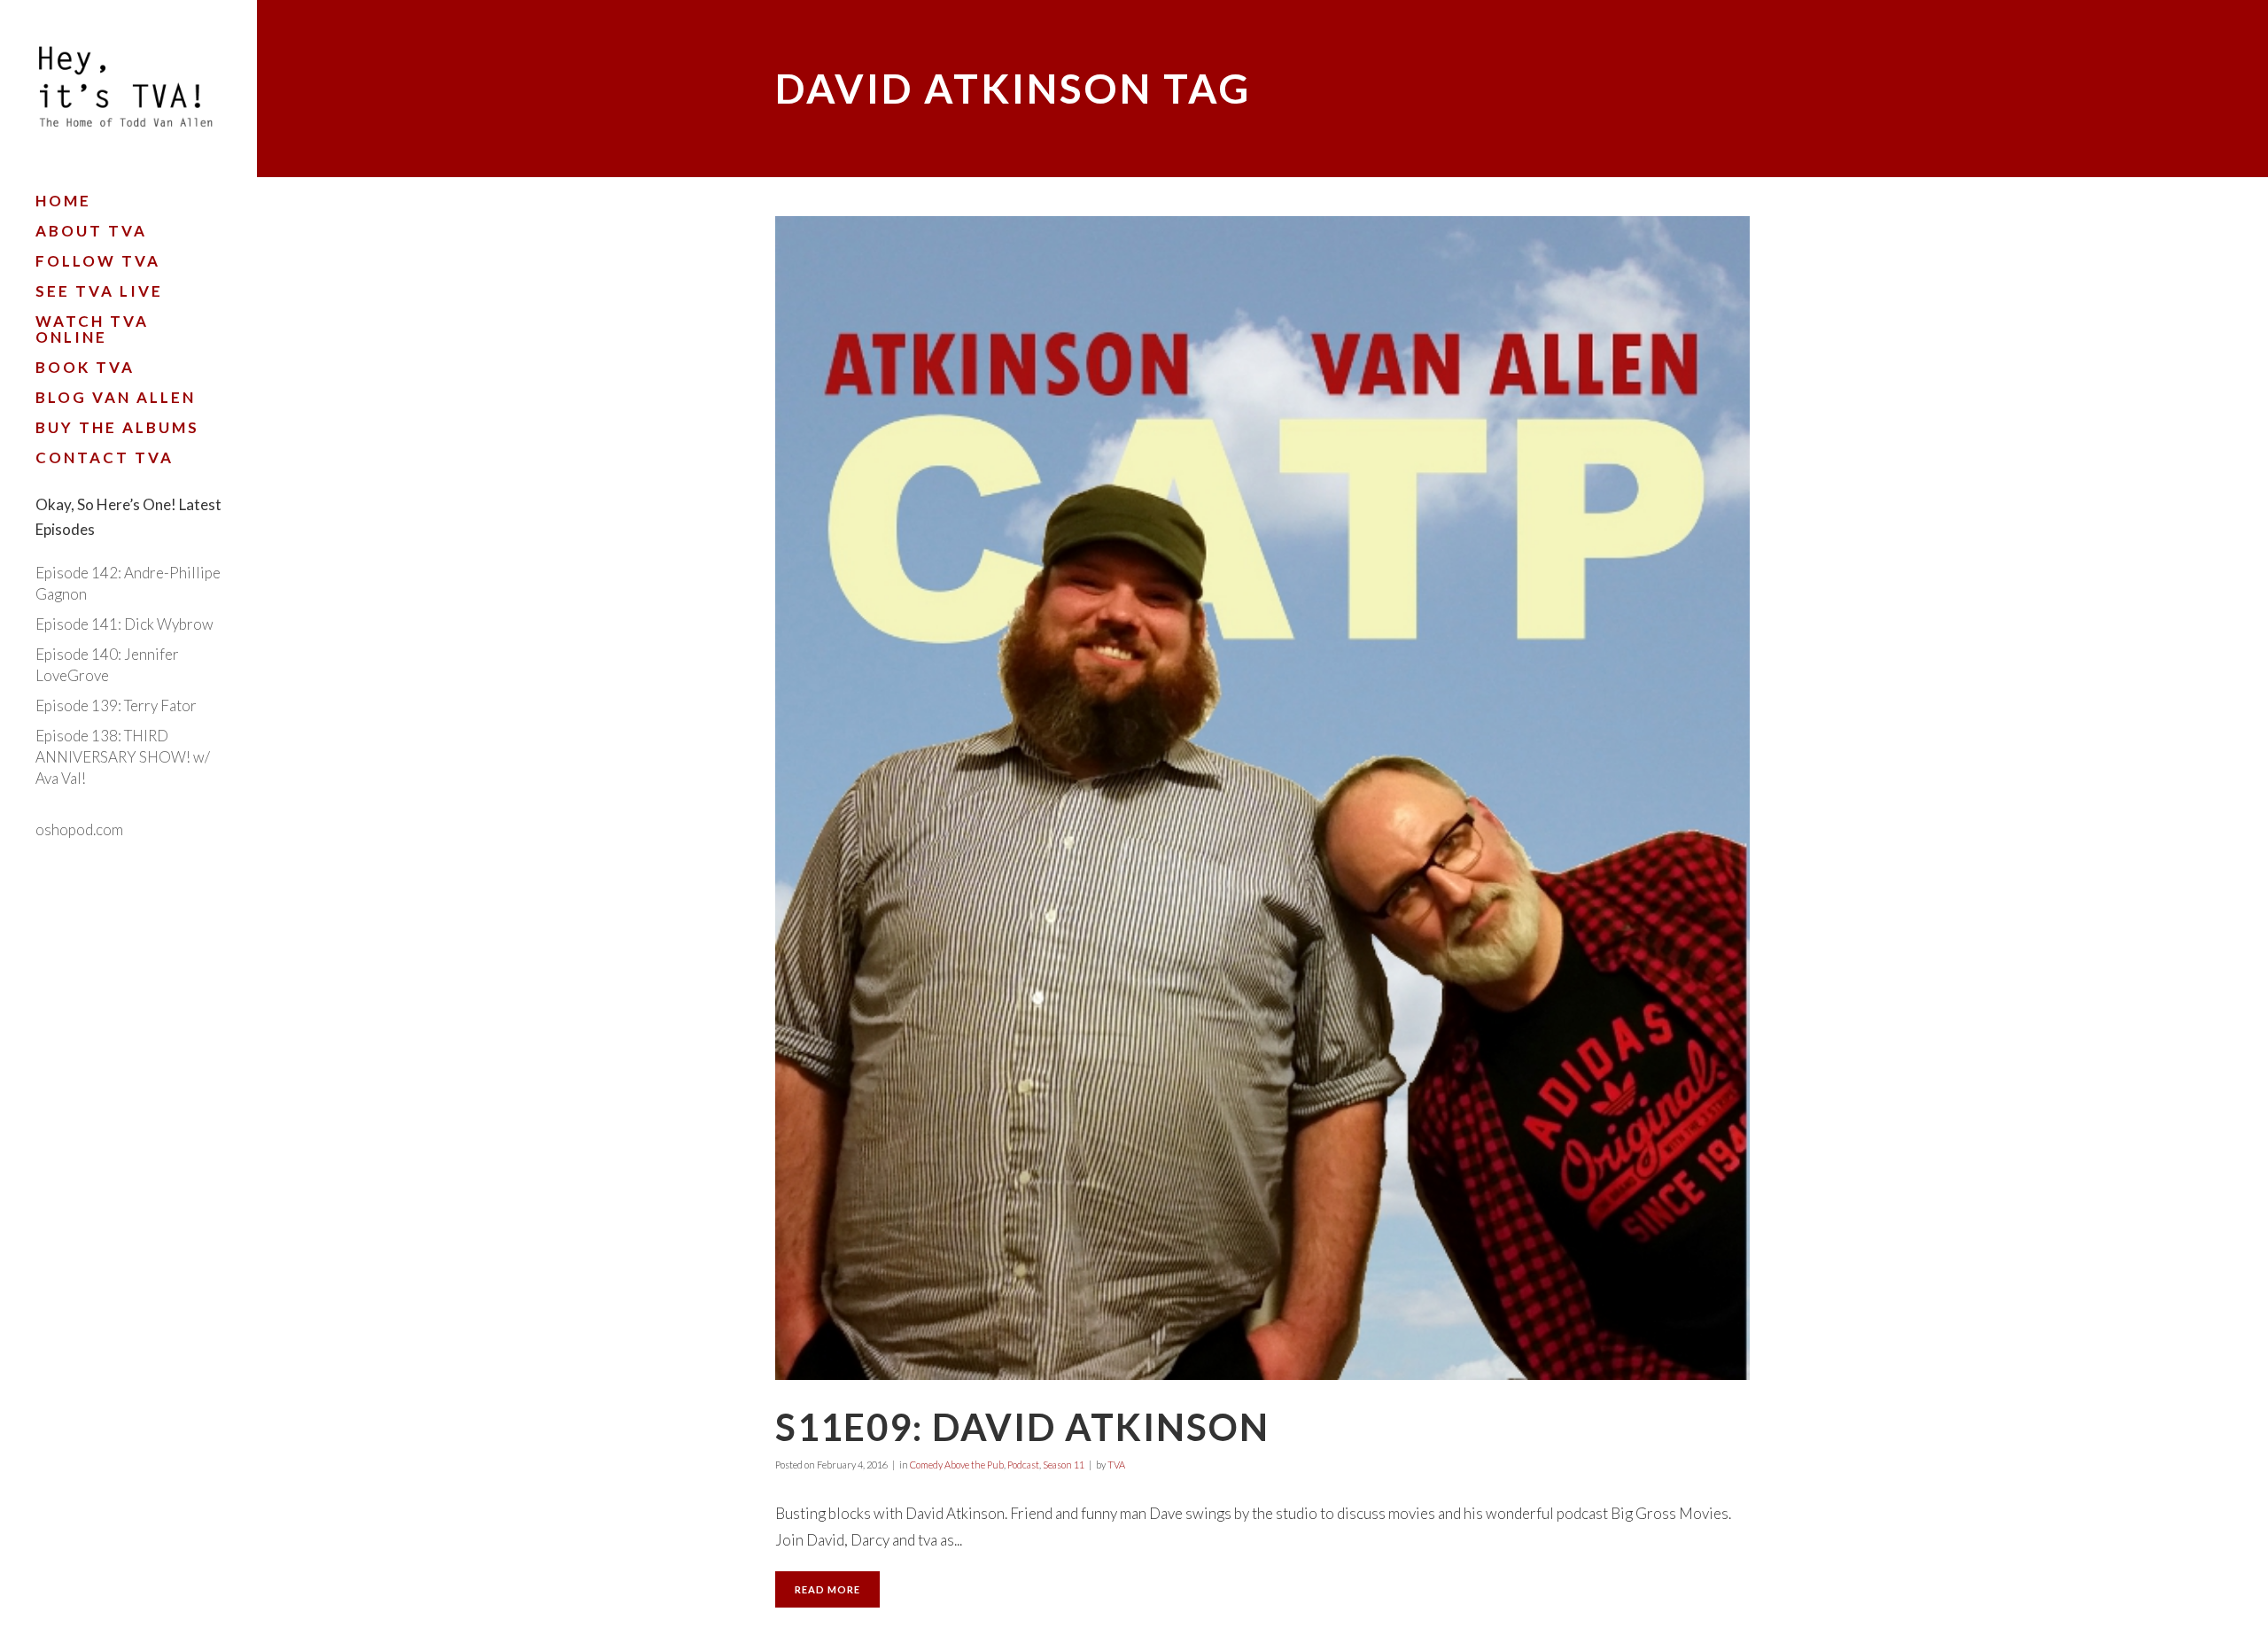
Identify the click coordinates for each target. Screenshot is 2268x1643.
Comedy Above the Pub (957, 1465)
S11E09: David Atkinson (1022, 1427)
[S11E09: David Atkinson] (1262, 798)
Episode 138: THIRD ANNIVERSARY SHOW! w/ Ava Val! (123, 757)
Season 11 (1064, 1465)
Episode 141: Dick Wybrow (124, 624)
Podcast (1023, 1465)
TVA (1116, 1465)
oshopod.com (79, 829)
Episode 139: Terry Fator (116, 705)
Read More (827, 1589)
